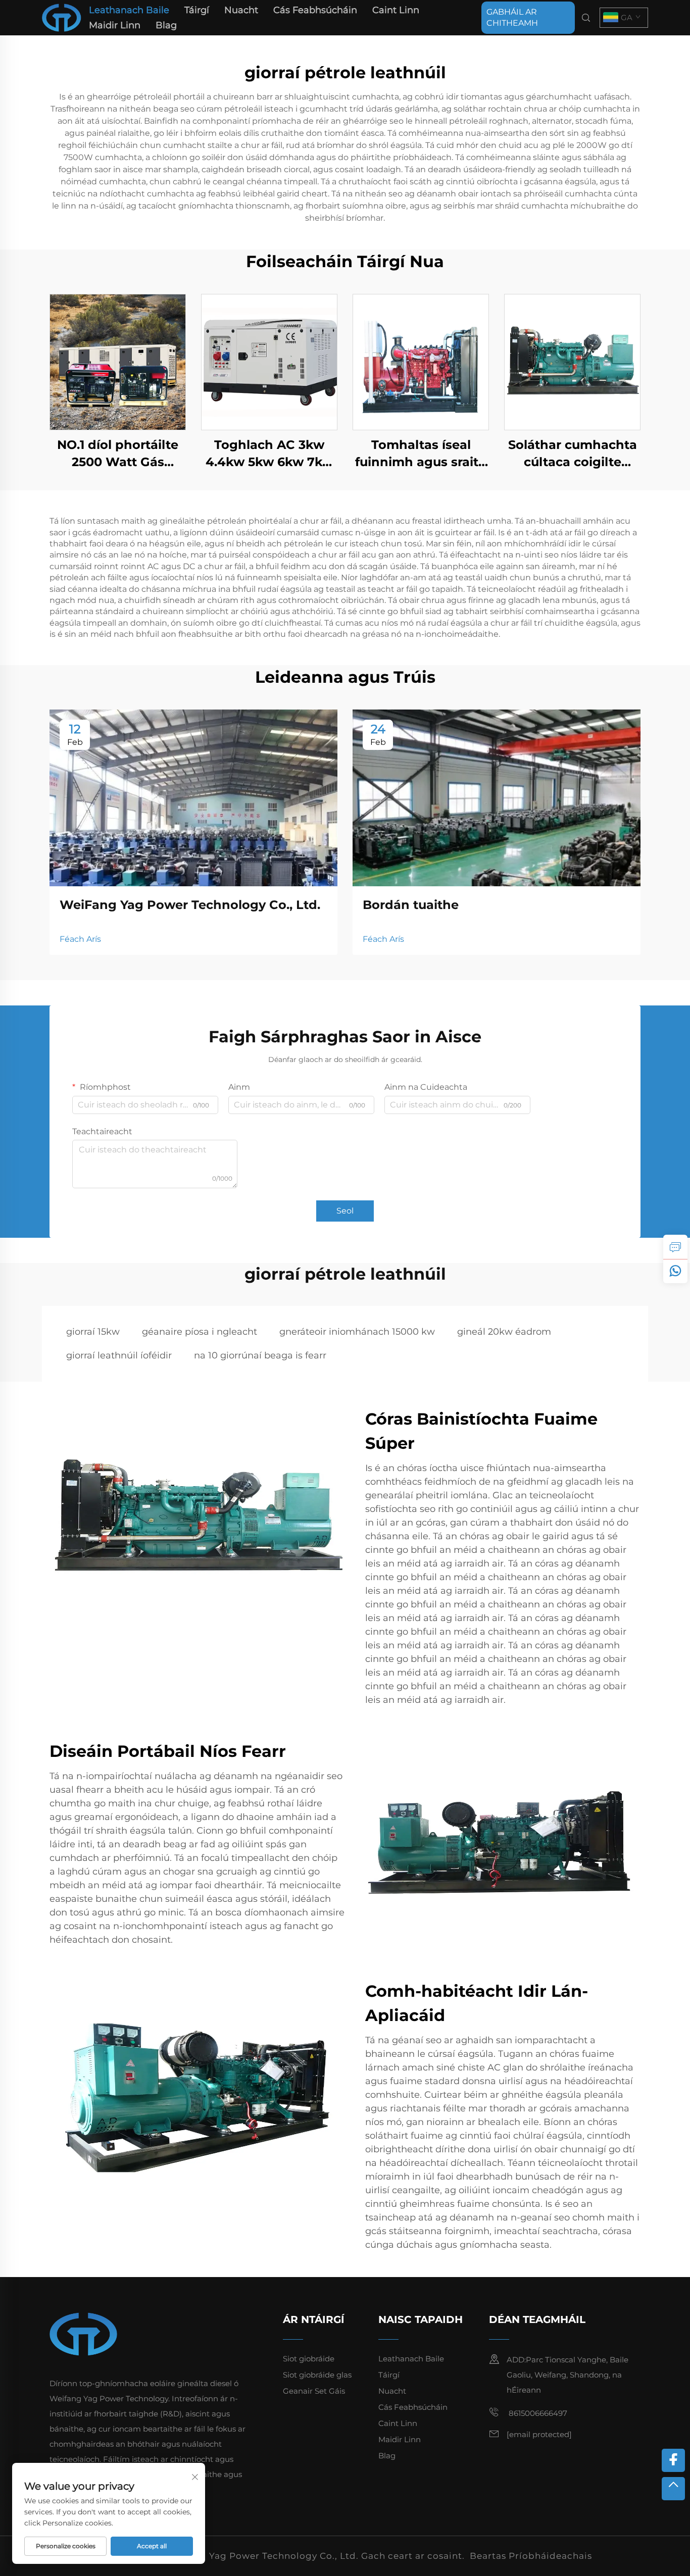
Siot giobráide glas (317, 2375)
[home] (62, 17)
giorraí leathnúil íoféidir (119, 1355)
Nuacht (241, 10)
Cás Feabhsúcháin (315, 10)
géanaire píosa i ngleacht (200, 1332)
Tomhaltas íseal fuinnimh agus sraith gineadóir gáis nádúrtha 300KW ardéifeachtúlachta (421, 454)
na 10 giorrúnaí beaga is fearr (260, 1355)
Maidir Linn (115, 25)
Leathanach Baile (129, 10)
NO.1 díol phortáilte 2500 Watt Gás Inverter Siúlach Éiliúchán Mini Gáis (118, 454)
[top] (673, 2489)
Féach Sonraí (118, 362)
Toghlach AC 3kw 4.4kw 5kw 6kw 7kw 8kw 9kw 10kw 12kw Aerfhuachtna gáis (269, 454)
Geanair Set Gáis (314, 2391)
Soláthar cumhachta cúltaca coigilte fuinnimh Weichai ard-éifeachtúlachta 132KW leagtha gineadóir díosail (573, 454)
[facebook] (673, 2460)
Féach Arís (80, 939)
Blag (166, 25)
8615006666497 (537, 2413)
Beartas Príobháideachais (531, 2556)
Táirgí (197, 10)
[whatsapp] (675, 1271)
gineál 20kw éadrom (504, 1332)
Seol (345, 1211)
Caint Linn (396, 10)
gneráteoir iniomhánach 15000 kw (357, 1332)
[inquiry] (675, 1247)
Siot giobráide (309, 2359)
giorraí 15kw (93, 1332)
